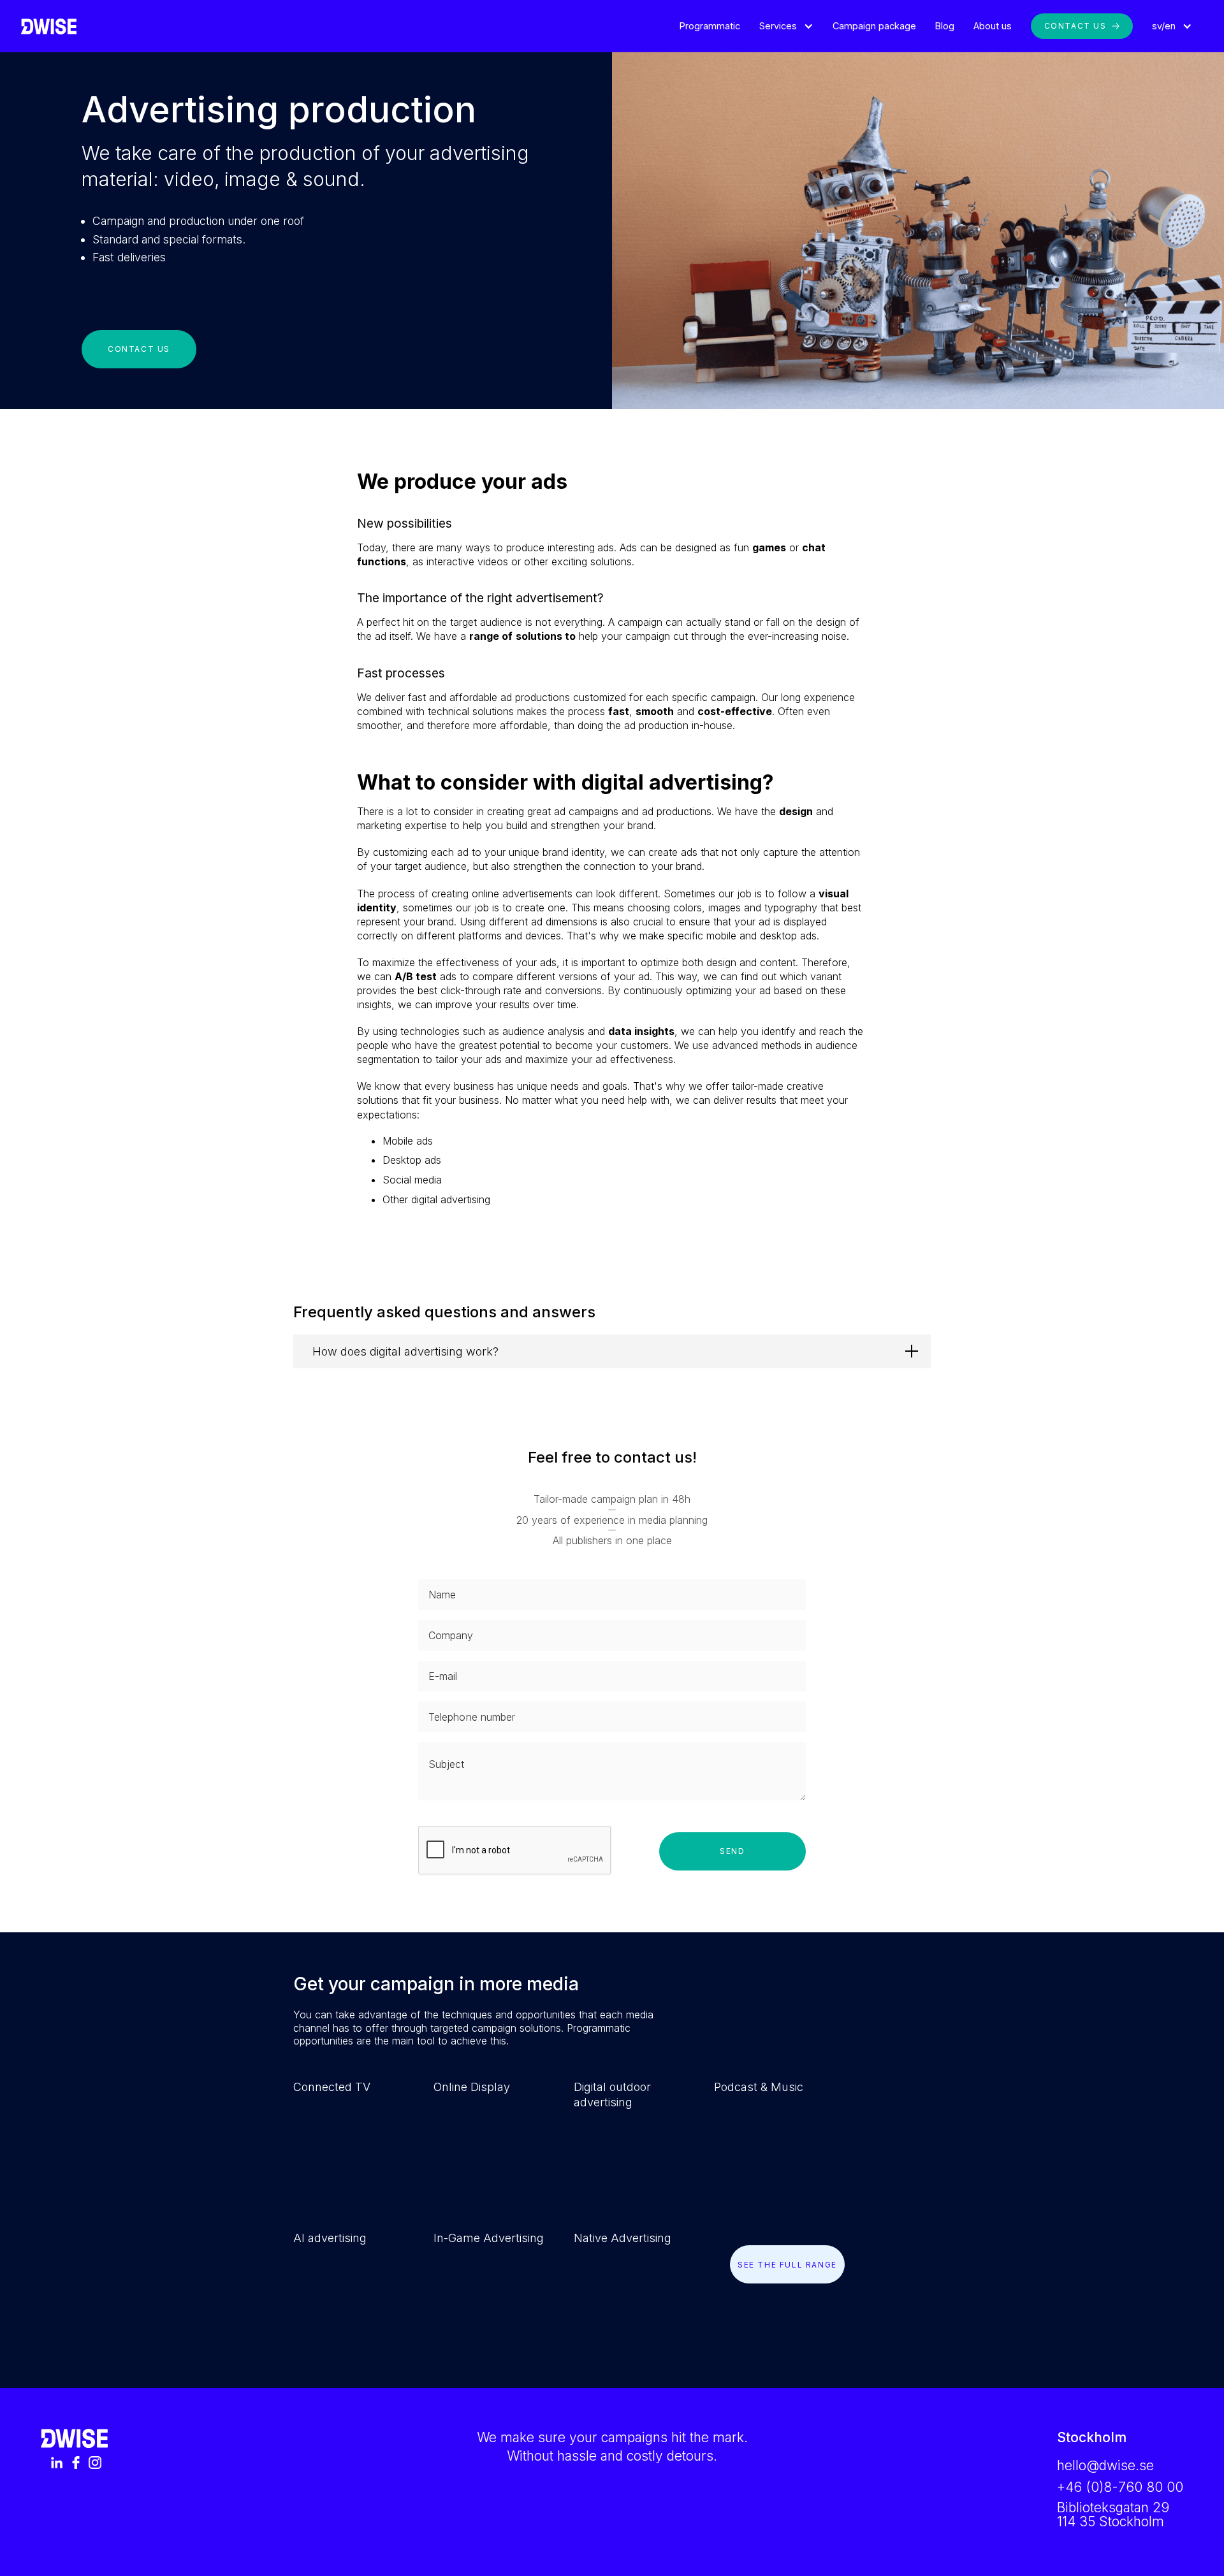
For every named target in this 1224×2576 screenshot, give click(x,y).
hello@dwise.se (1105, 2465)
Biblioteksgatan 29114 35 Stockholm (1113, 2515)
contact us (139, 349)
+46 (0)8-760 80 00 (1120, 2487)
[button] (786, 26)
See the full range (787, 2265)
